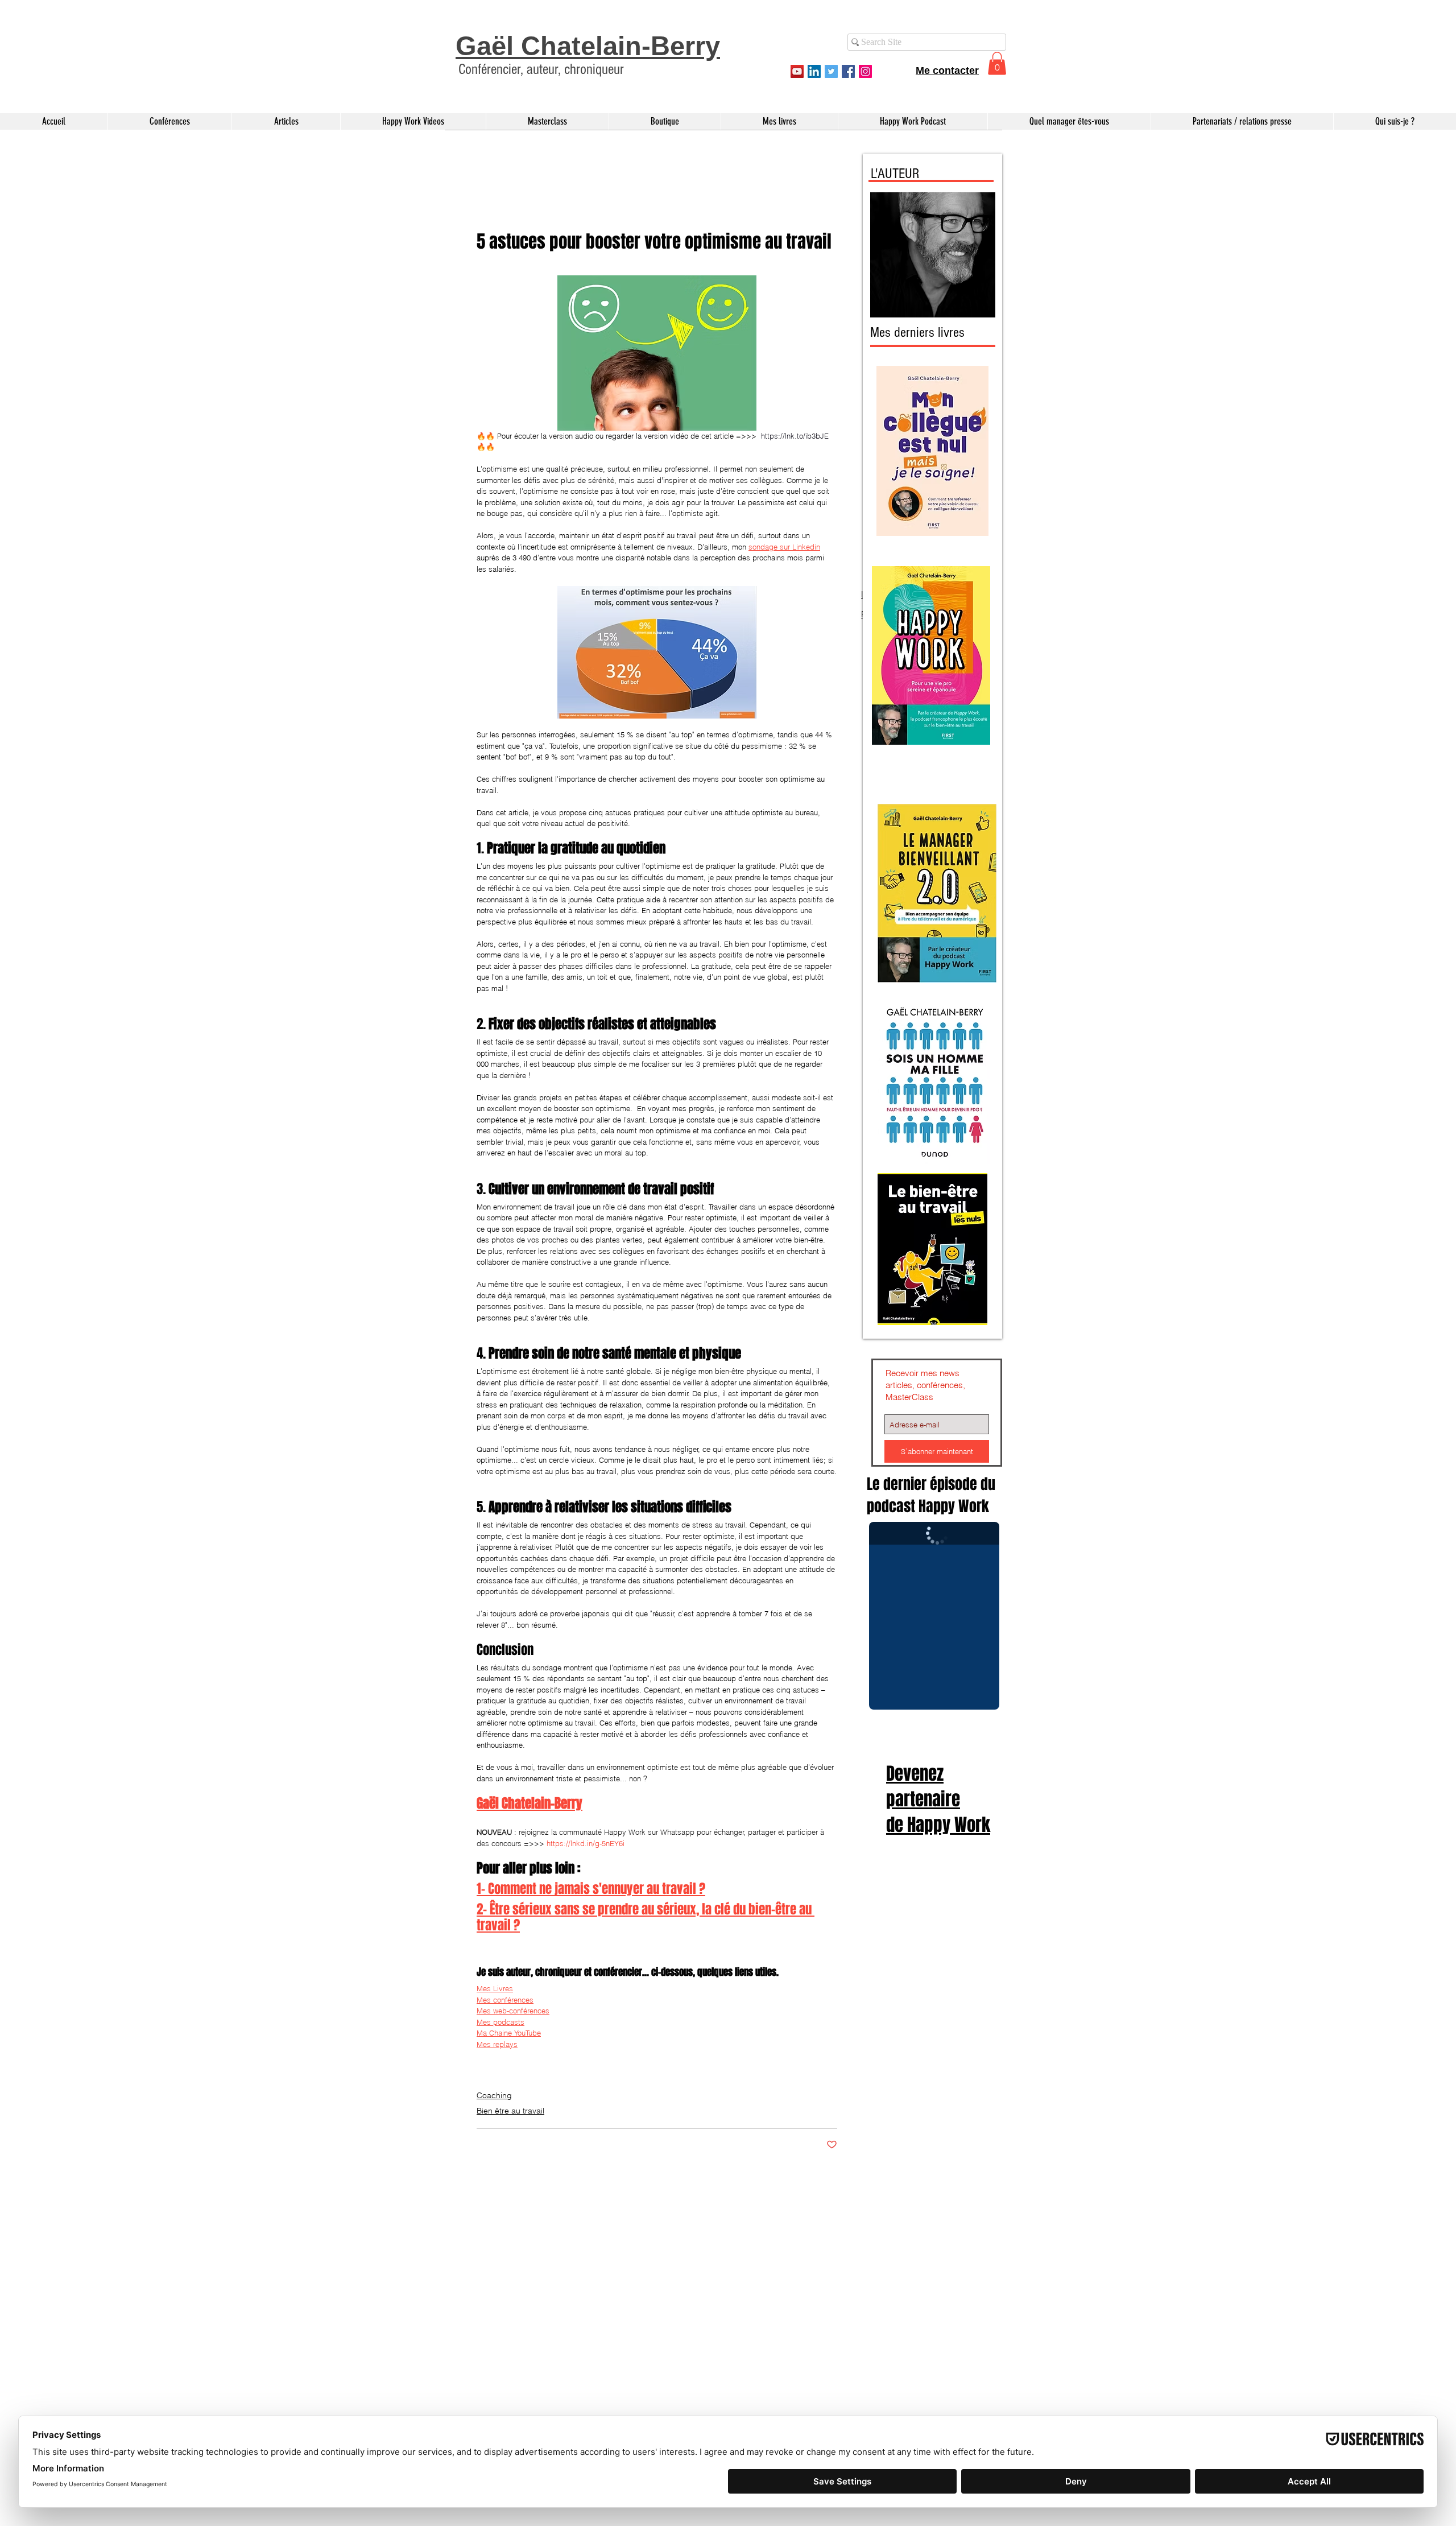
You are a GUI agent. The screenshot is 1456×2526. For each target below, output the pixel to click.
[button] (1434, 19)
